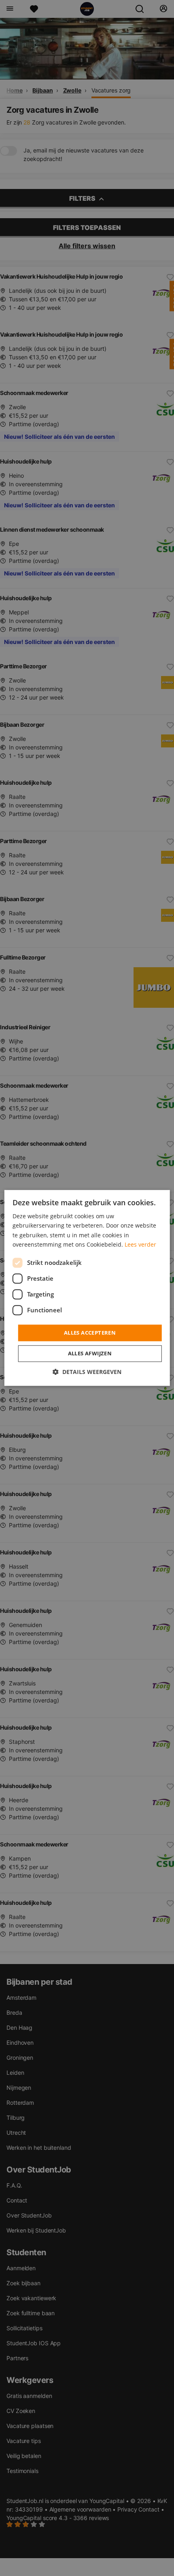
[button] (87, 1372)
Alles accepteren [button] (90, 1333)
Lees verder (140, 1244)
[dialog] (87, 1288)
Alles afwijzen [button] (90, 1354)
